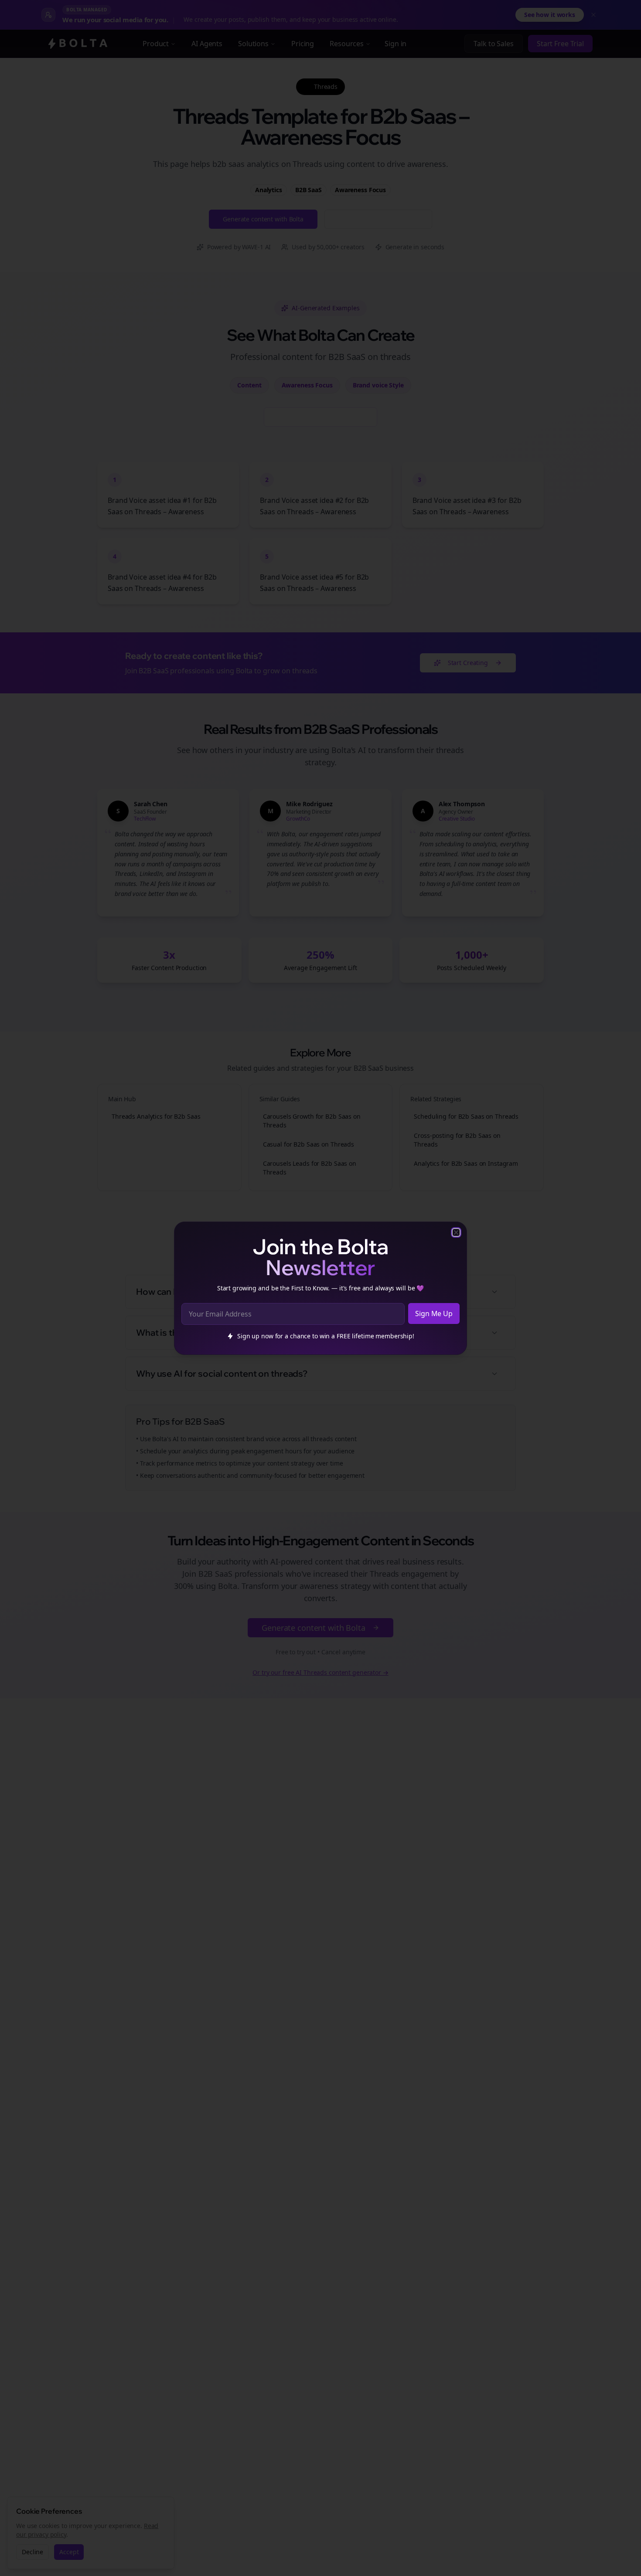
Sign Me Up (434, 1313)
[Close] (456, 1232)
